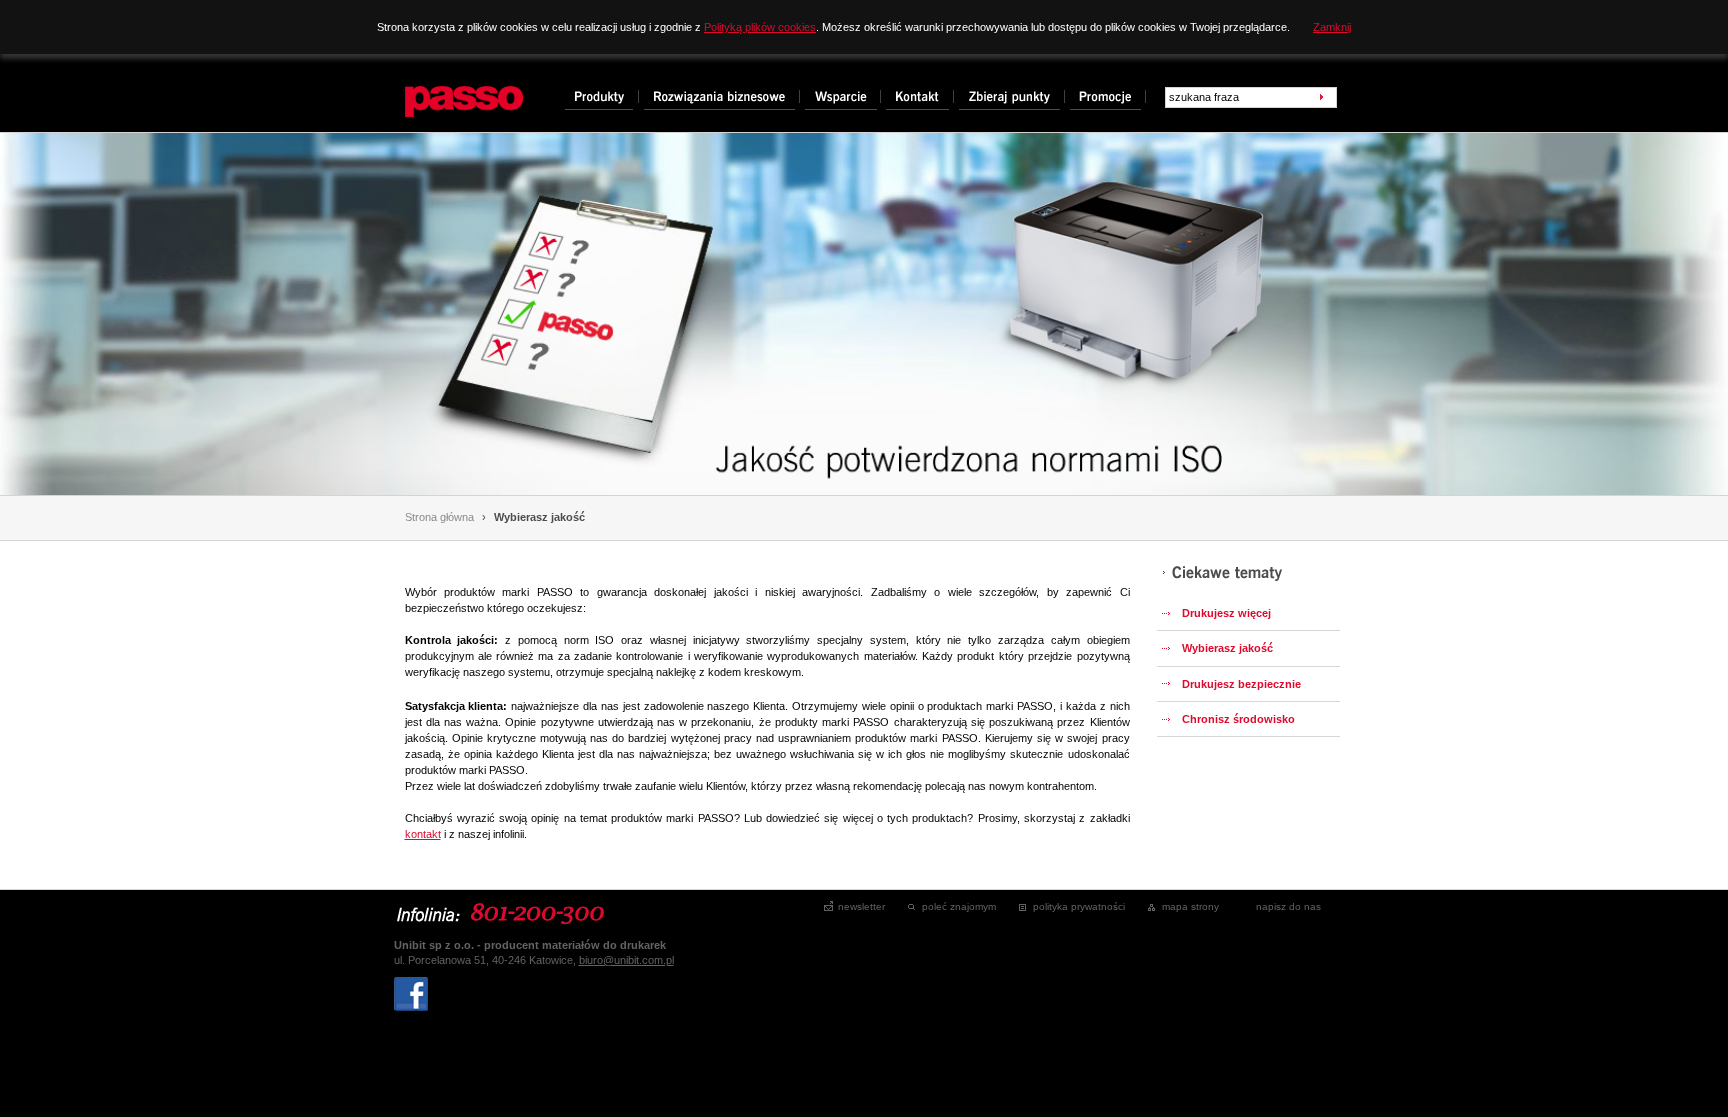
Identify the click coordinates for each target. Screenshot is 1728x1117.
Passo (423, 84)
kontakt (423, 834)
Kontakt (920, 97)
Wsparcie (843, 97)
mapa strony (1190, 906)
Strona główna (439, 517)
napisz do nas (1288, 906)
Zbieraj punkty (1012, 97)
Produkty (602, 97)
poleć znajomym (959, 906)
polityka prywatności (1079, 906)
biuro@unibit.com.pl (626, 960)
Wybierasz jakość (539, 517)
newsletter (861, 906)
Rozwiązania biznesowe (722, 97)
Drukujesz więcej (1226, 613)
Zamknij (1332, 27)
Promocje (1108, 97)
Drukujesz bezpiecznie (1241, 684)
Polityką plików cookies (760, 27)
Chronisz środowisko (1238, 719)
